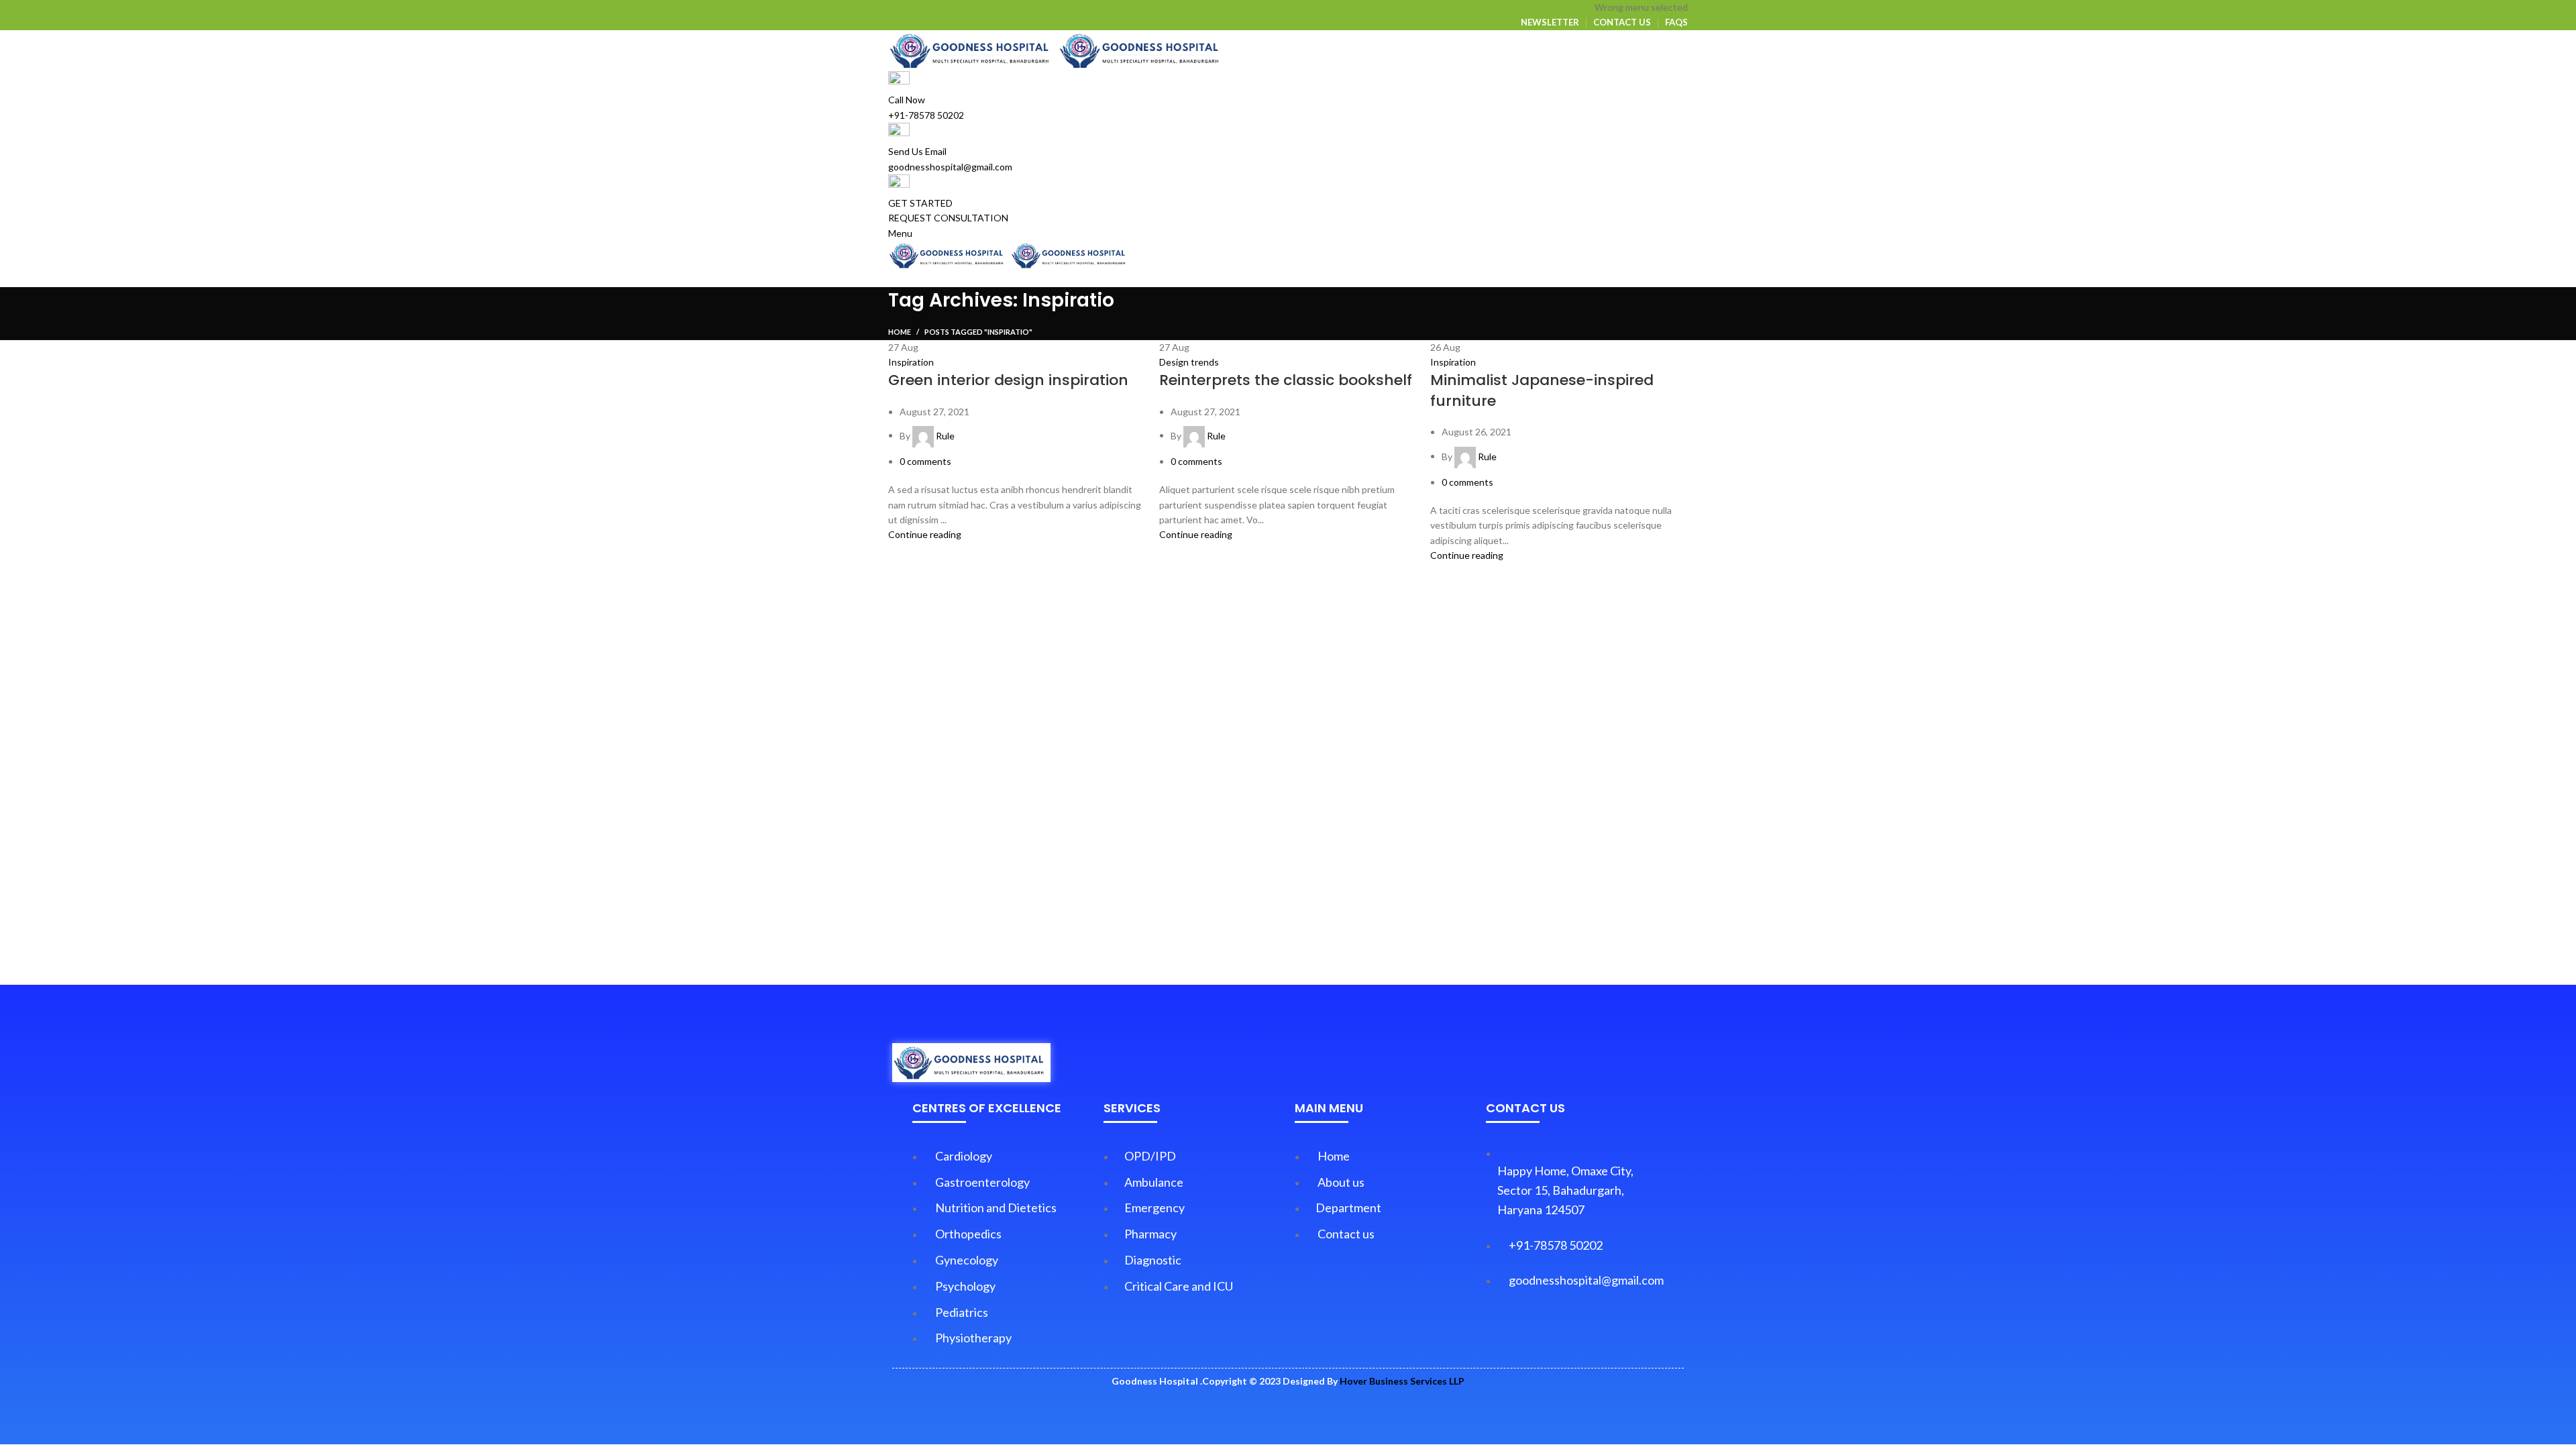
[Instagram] (1595, 1334)
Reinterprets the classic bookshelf (1286, 380)
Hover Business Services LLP (1402, 1381)
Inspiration (911, 362)
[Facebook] (1556, 1334)
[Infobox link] (1288, 722)
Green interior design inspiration (1008, 380)
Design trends (1189, 362)
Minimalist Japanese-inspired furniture (1542, 390)
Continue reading (925, 534)
